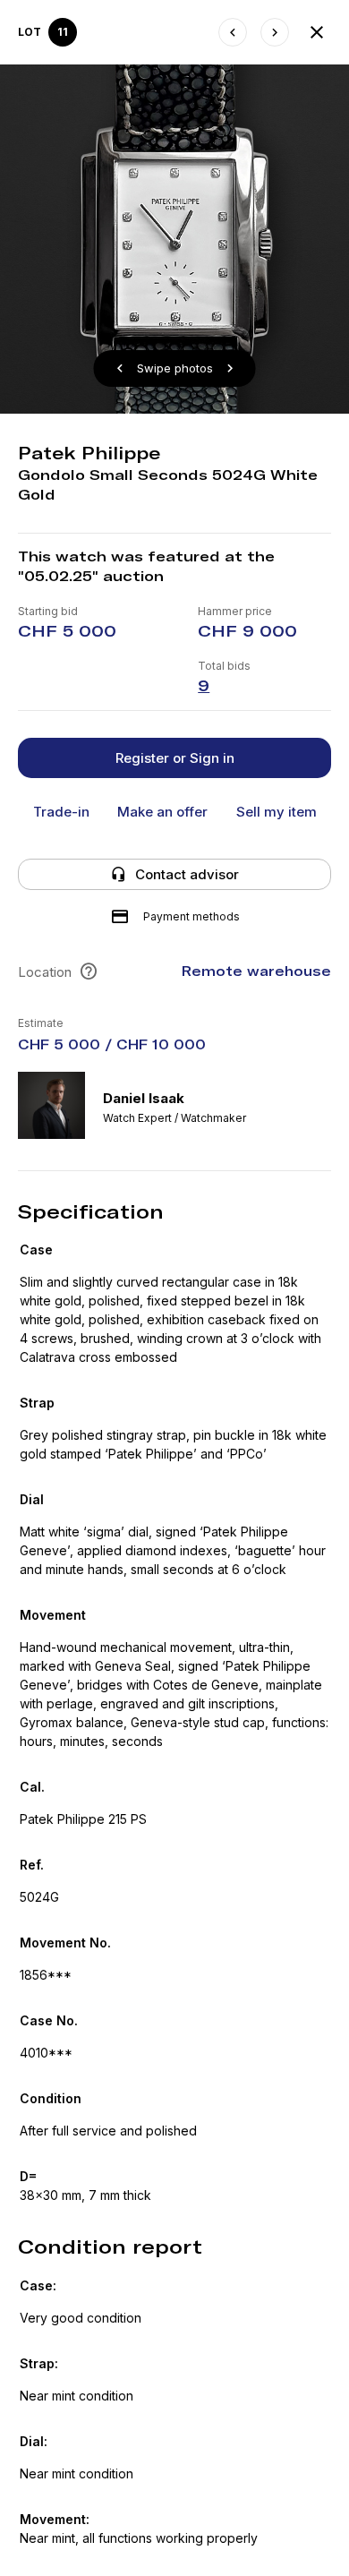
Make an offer (162, 812)
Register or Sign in (175, 758)
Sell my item (277, 812)
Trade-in (61, 812)
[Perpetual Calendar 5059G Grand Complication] (233, 32)
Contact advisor (187, 874)
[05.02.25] (317, 32)
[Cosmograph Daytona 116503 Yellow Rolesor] (275, 32)
